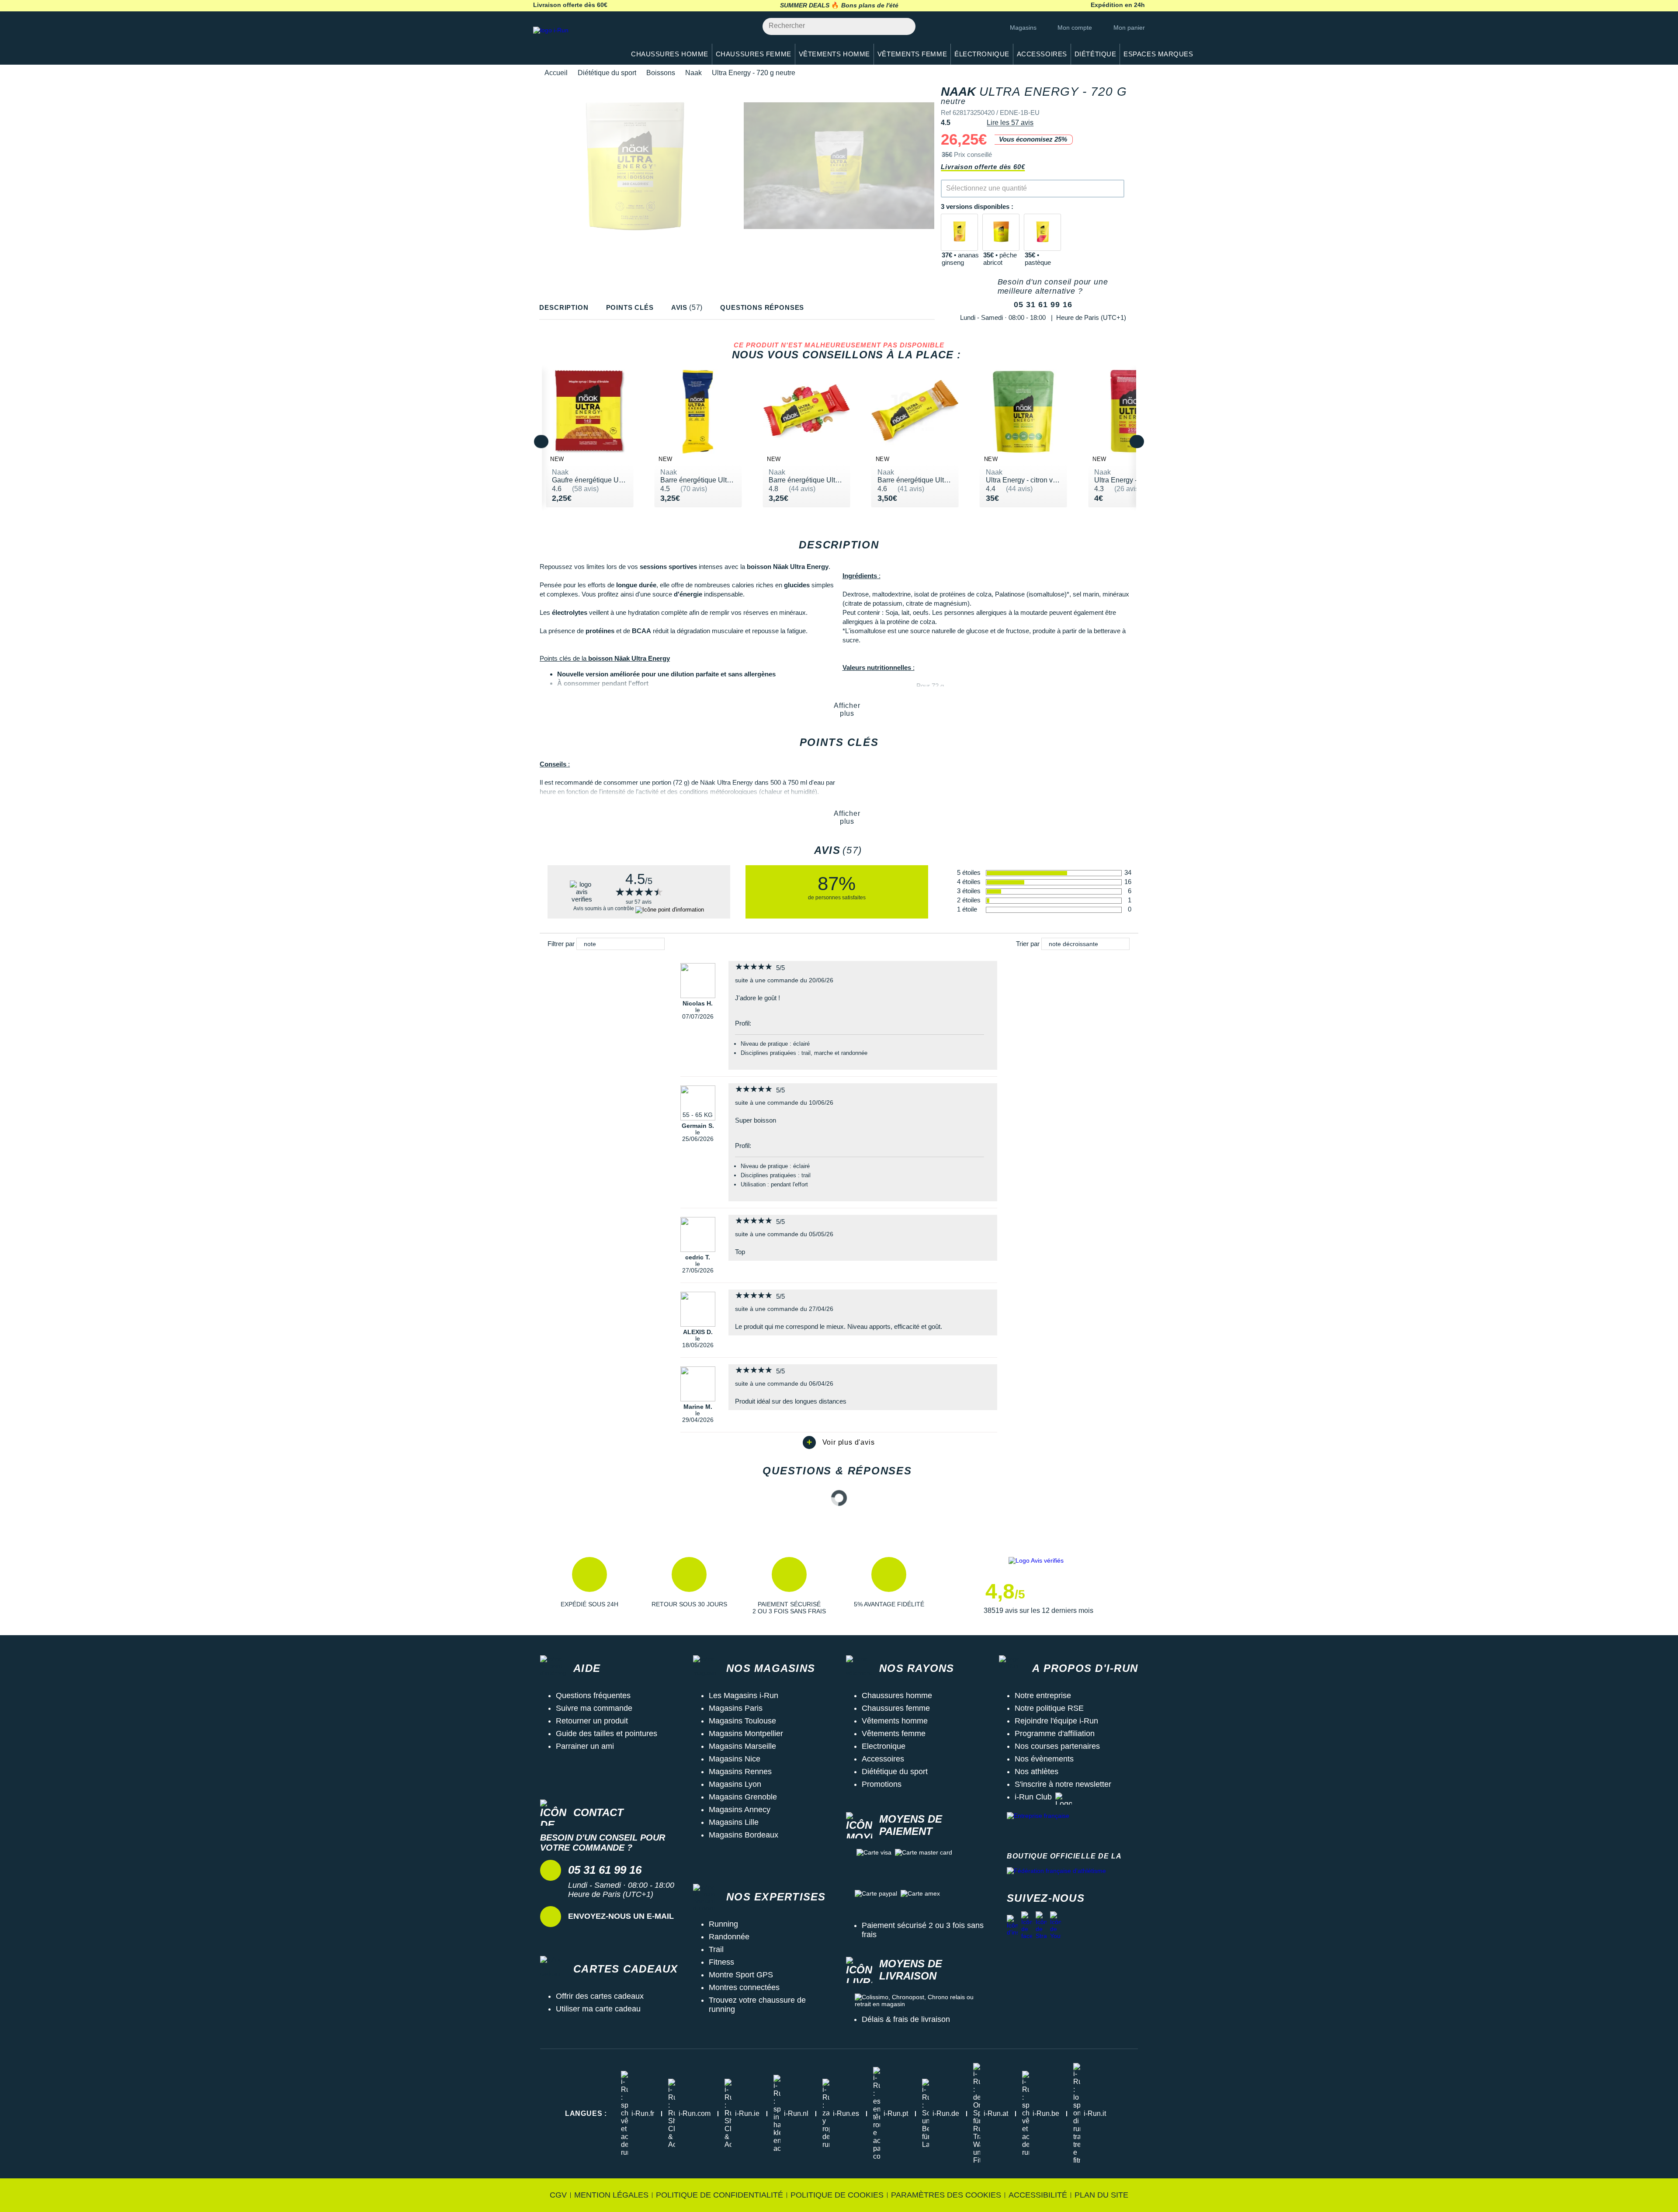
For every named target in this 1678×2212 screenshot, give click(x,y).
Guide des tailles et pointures (607, 1734)
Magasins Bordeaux (744, 1835)
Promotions (882, 1784)
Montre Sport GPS (741, 1975)
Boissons (661, 73)
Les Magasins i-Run (744, 1695)
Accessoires (883, 1759)
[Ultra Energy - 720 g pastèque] (1042, 232)
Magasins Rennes (740, 1772)
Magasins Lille (734, 1822)
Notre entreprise (1043, 1695)
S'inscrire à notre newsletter (1063, 1784)
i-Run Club (1033, 1797)
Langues (586, 2113)
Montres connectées (744, 1987)
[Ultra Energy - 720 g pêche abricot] (1001, 232)
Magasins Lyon (735, 1784)
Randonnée (729, 1937)
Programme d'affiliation (1055, 1734)
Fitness (721, 1962)
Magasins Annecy (740, 1810)
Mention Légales (611, 2195)
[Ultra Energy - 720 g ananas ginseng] (959, 232)
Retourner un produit (592, 1721)
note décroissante (1073, 944)
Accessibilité (1038, 2195)
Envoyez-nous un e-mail (621, 1916)
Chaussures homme (897, 1695)
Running (723, 1924)
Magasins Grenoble (743, 1797)
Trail (716, 1949)
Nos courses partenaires (1057, 1746)
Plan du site (1101, 2195)
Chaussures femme (896, 1708)
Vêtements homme (895, 1721)
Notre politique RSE (1049, 1708)
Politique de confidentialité (719, 2195)
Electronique (884, 1746)
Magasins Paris (736, 1708)
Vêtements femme (894, 1734)
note (590, 944)
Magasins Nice (735, 1759)
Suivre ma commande (594, 1708)
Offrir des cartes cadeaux (600, 1996)
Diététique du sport (607, 73)
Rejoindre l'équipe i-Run (1056, 1721)
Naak (693, 73)
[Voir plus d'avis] (839, 1442)
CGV (558, 2195)
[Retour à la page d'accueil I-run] (575, 41)
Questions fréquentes (593, 1695)
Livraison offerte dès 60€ (983, 167)
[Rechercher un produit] (904, 26)
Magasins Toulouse (742, 1721)
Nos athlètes (1037, 1772)
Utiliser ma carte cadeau (598, 2009)
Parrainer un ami (585, 1746)
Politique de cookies (837, 2195)
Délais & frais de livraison (906, 2019)
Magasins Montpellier (746, 1734)
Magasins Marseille (742, 1746)
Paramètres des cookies (946, 2195)
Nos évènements (1044, 1759)
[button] (589, 1586)
